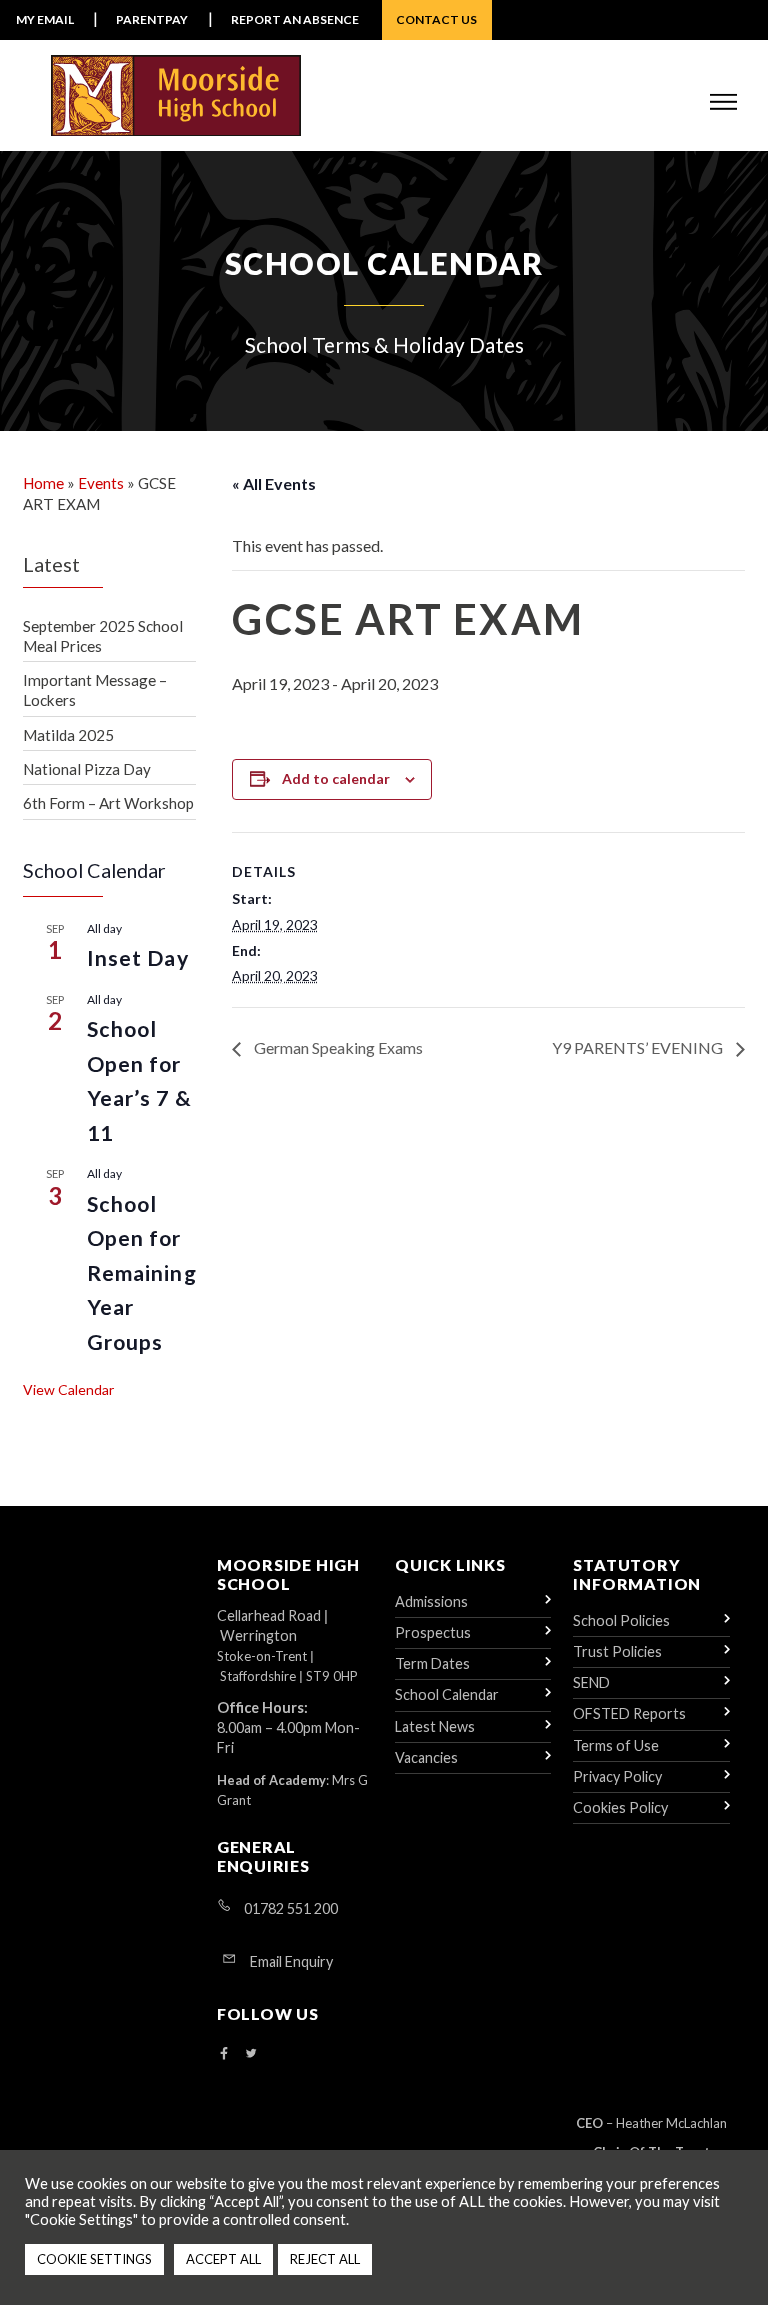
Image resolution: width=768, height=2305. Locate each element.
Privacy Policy (617, 1776)
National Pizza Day (87, 769)
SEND (591, 1682)
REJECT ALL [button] (325, 2259)
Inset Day (138, 958)
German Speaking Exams (337, 1047)
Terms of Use (616, 1745)
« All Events (274, 483)
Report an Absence (295, 19)
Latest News (435, 1726)
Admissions (431, 1601)
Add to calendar (336, 778)
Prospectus (433, 1632)
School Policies (621, 1620)
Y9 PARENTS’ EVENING (639, 1047)
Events (101, 483)
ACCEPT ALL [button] (223, 2259)
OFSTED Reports (629, 1713)
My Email (45, 19)
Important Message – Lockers (95, 690)
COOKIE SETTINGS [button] (94, 2259)
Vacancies (426, 1757)
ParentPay (152, 19)
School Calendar (447, 1694)
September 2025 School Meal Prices (103, 636)
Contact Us (436, 19)
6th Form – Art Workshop (108, 803)
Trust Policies (617, 1651)
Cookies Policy (620, 1807)
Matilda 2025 (68, 735)
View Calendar (68, 1389)
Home (43, 483)
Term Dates (432, 1663)
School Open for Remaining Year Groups (142, 1273)
